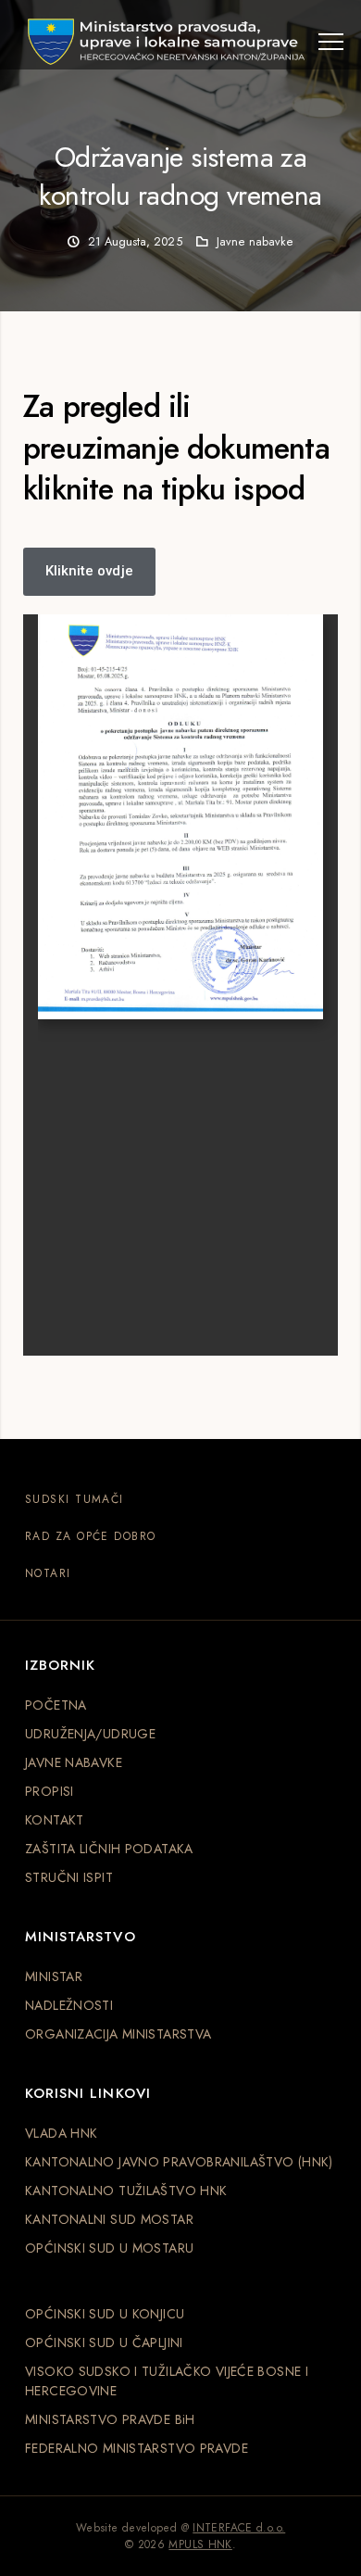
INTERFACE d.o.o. (239, 2528)
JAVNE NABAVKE (74, 1762)
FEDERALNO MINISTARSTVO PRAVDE (137, 2448)
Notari (48, 1573)
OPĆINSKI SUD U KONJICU (105, 2314)
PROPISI (50, 1791)
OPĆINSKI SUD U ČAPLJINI (104, 2342)
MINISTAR (54, 1976)
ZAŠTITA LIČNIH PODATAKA (109, 1849)
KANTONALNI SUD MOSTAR (109, 2219)
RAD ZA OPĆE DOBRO (90, 1536)
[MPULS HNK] (167, 42)
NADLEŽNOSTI (69, 2005)
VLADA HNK (61, 2133)
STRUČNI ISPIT (69, 1877)
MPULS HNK (200, 2544)
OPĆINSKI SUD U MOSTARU (109, 2248)
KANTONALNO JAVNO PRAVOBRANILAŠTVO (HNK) (179, 2162)
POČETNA (56, 1705)
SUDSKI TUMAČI (75, 1499)
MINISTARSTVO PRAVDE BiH (110, 2419)
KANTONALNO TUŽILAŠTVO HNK (126, 2191)
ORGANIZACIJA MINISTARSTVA (118, 2034)
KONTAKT (55, 1820)
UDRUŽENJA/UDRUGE (90, 1734)
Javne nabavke (255, 242)
